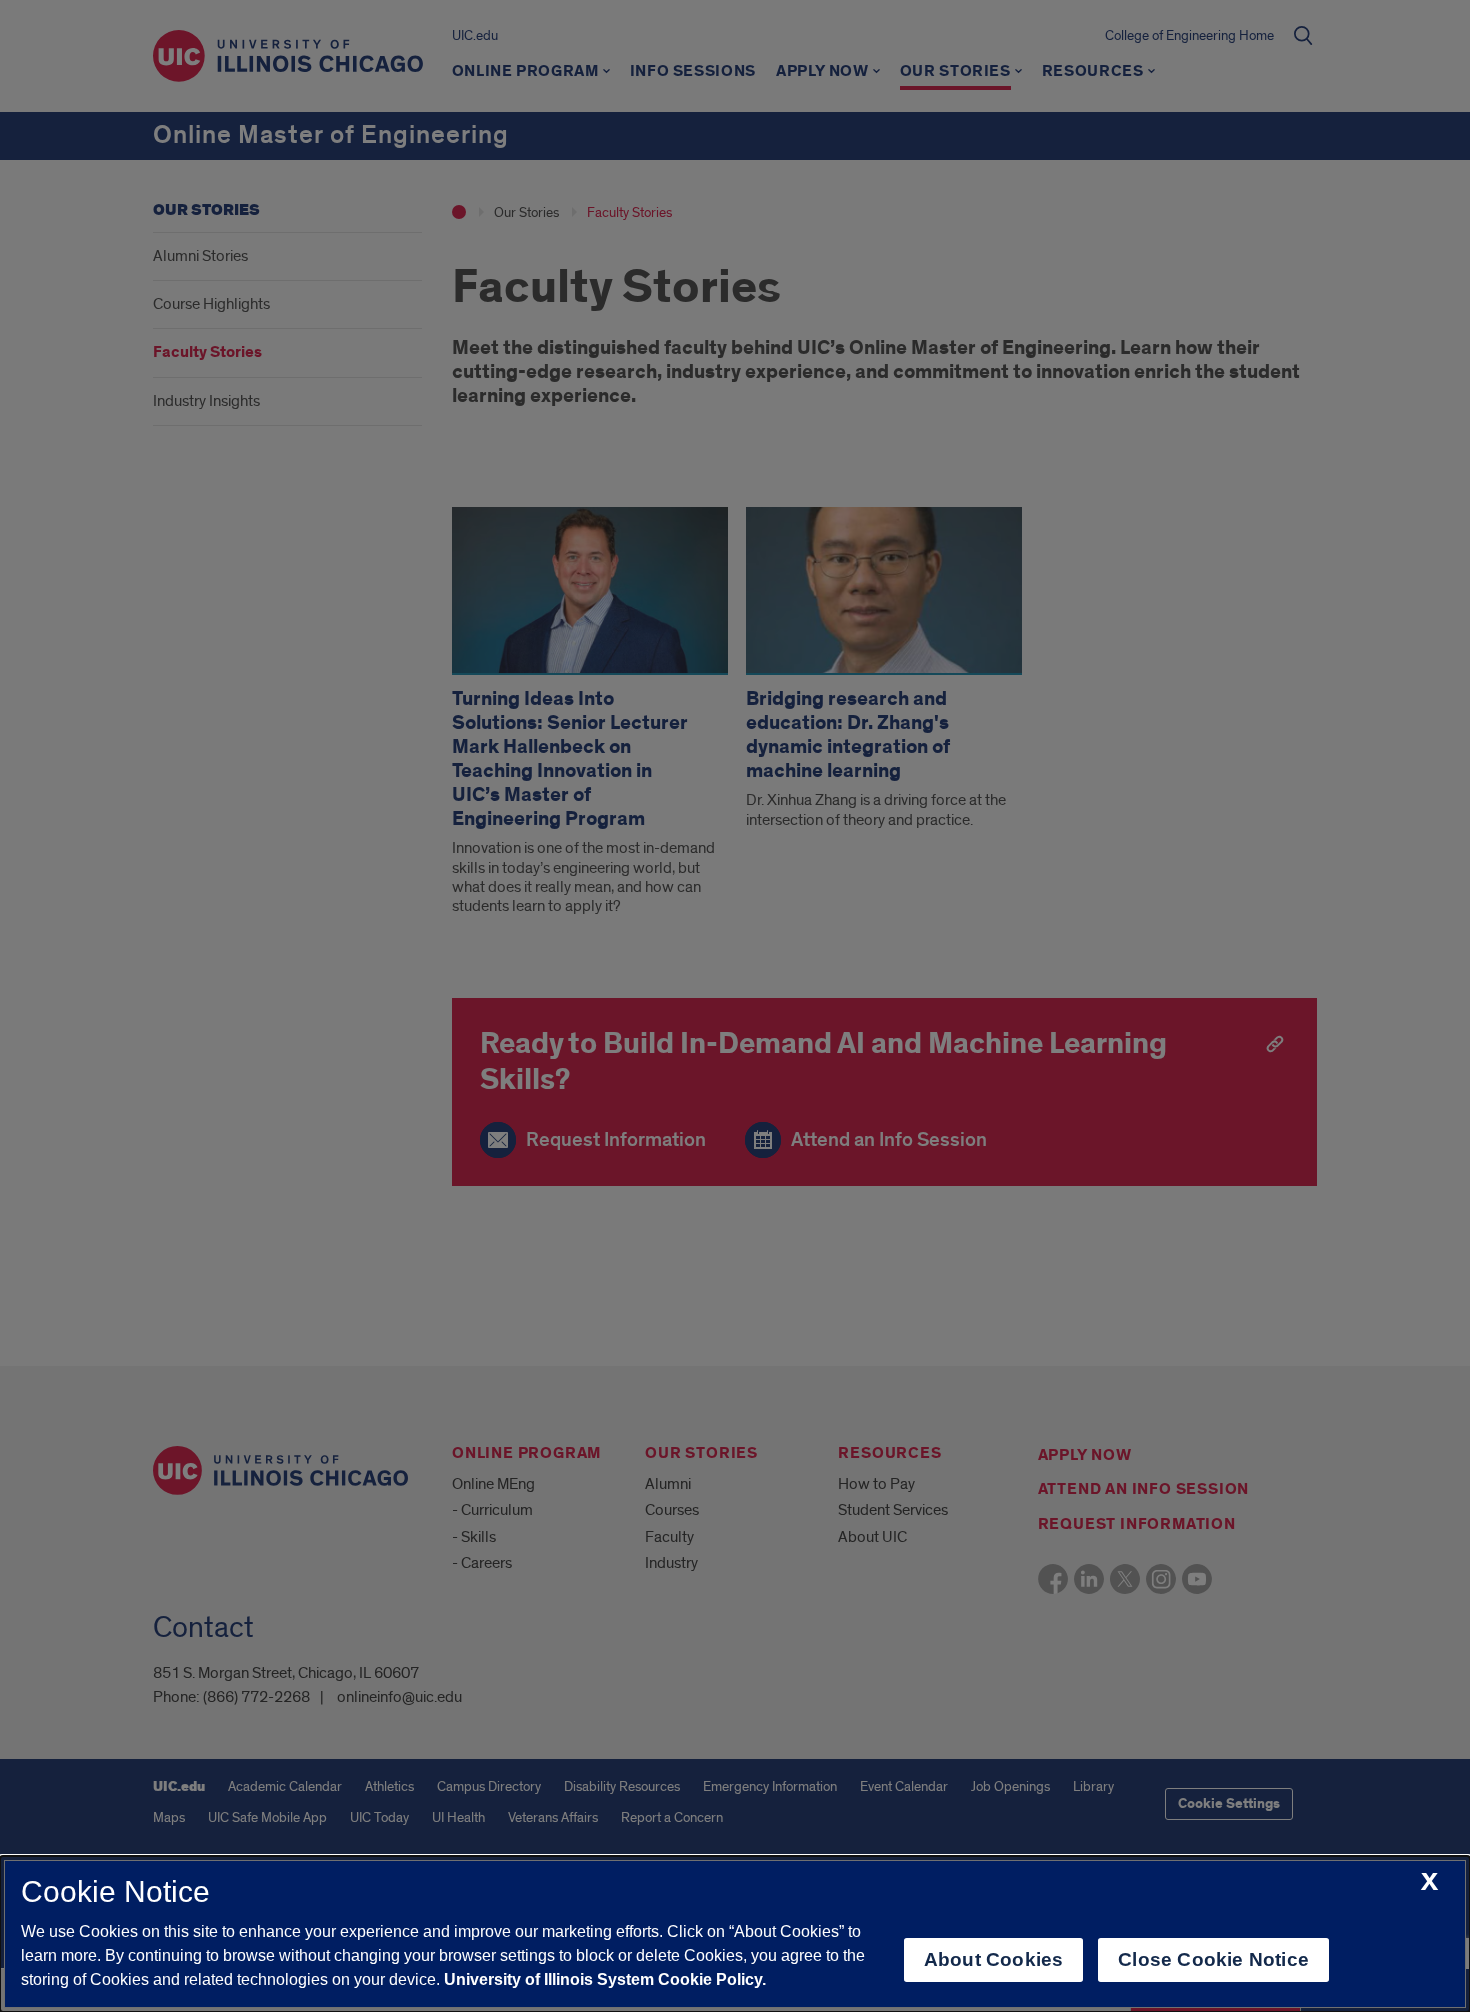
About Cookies (993, 1959)
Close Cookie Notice (1213, 1959)
